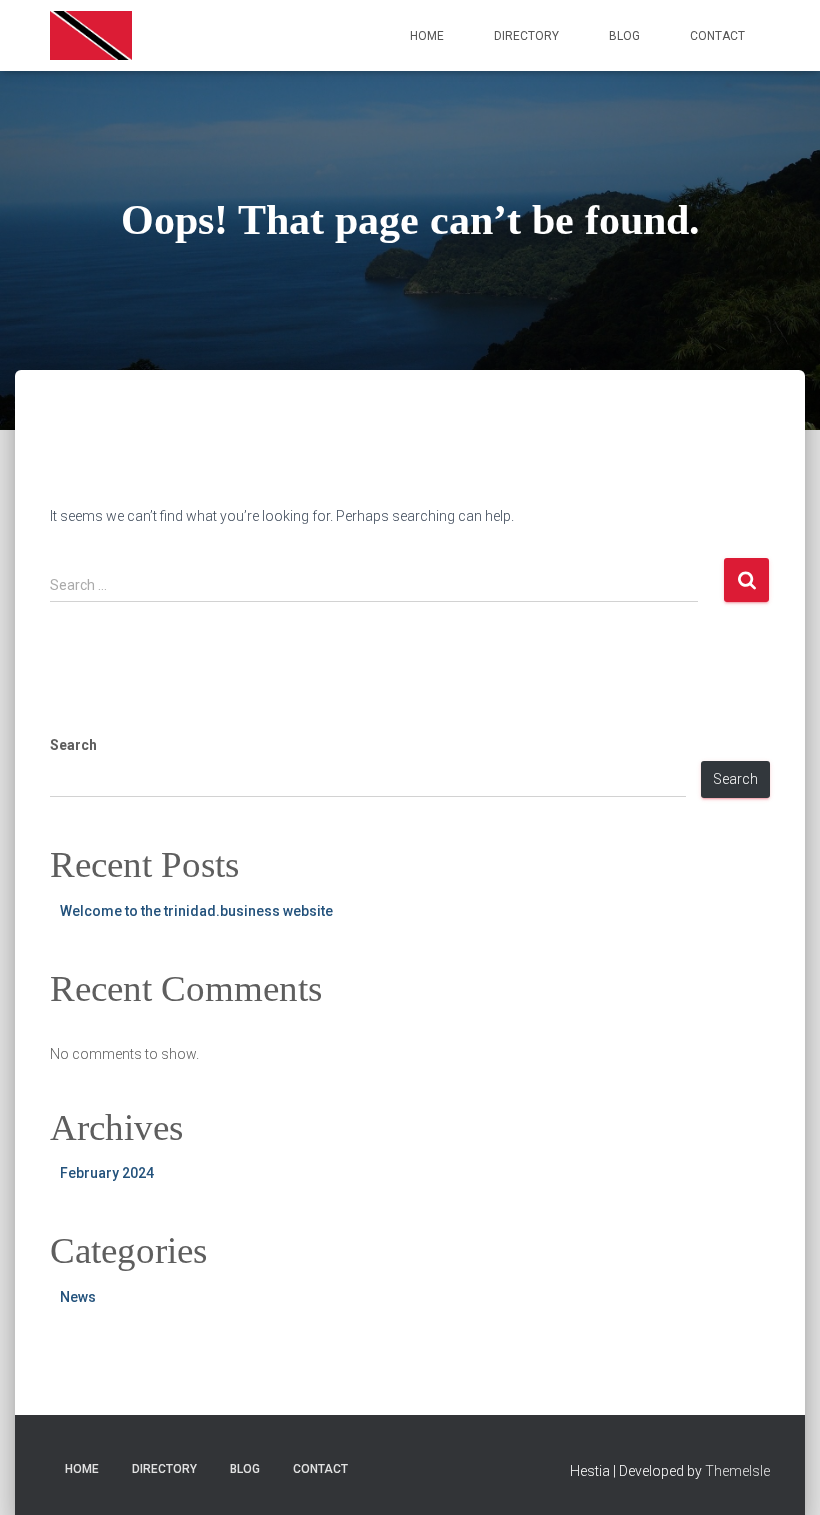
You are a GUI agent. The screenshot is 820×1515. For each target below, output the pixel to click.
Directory (526, 36)
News (78, 1297)
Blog (624, 36)
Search (73, 745)
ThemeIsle (737, 1471)
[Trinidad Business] (91, 36)
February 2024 (107, 1173)
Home (427, 36)
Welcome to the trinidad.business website (196, 911)
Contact (717, 36)
